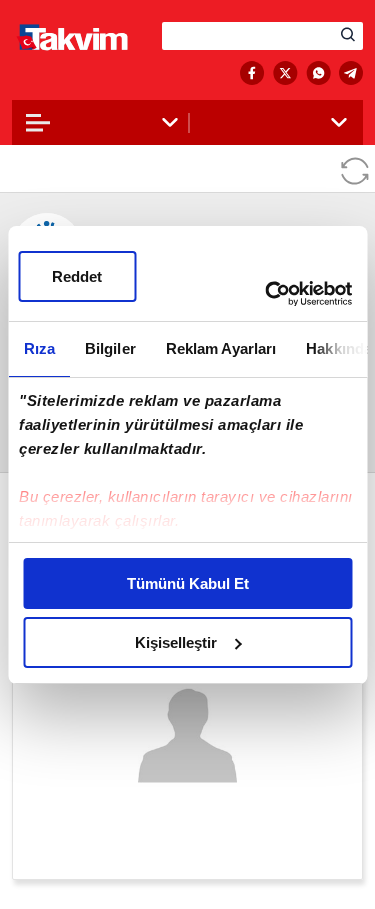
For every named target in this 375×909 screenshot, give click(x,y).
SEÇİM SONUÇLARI (92, 73)
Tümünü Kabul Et (188, 583)
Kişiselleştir (176, 642)
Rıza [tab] (38, 348)
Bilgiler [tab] (109, 348)
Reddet (77, 276)
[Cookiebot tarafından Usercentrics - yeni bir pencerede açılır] (267, 294)
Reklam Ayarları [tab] (220, 348)
